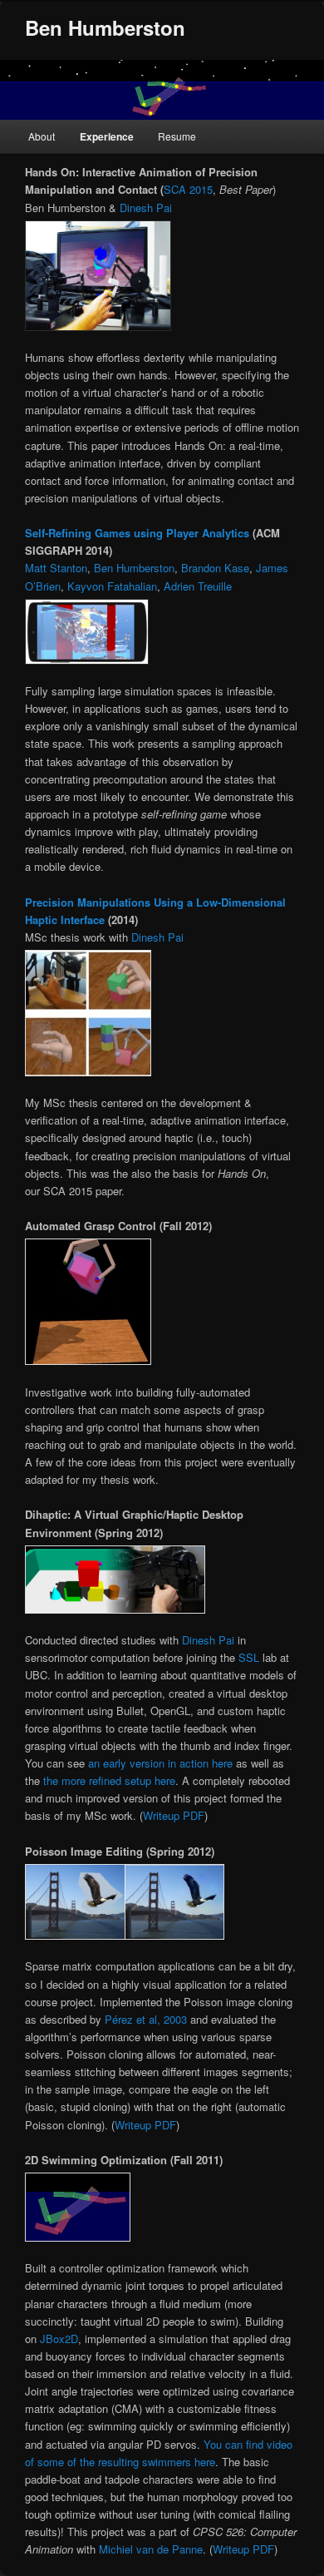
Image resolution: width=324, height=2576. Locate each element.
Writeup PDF (174, 1815)
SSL (249, 1657)
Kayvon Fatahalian (112, 586)
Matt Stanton (56, 568)
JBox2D (59, 2339)
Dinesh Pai (146, 208)
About (42, 136)
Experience (107, 136)
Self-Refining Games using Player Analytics (137, 533)
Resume (177, 136)
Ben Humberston (105, 27)
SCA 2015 (188, 189)
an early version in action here (159, 1763)
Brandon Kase (215, 568)
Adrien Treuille (198, 586)
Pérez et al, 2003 (146, 2019)
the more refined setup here (109, 1780)
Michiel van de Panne (151, 2549)
